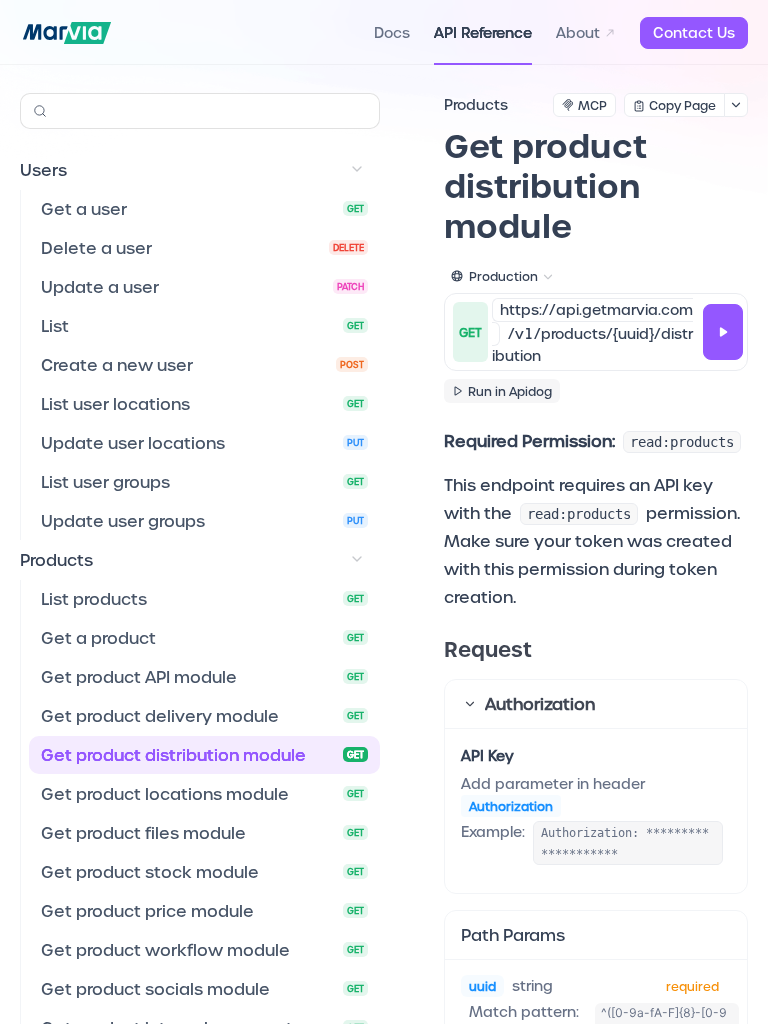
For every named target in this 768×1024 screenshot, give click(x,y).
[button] (596, 704)
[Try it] (723, 332)
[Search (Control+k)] (200, 111)
